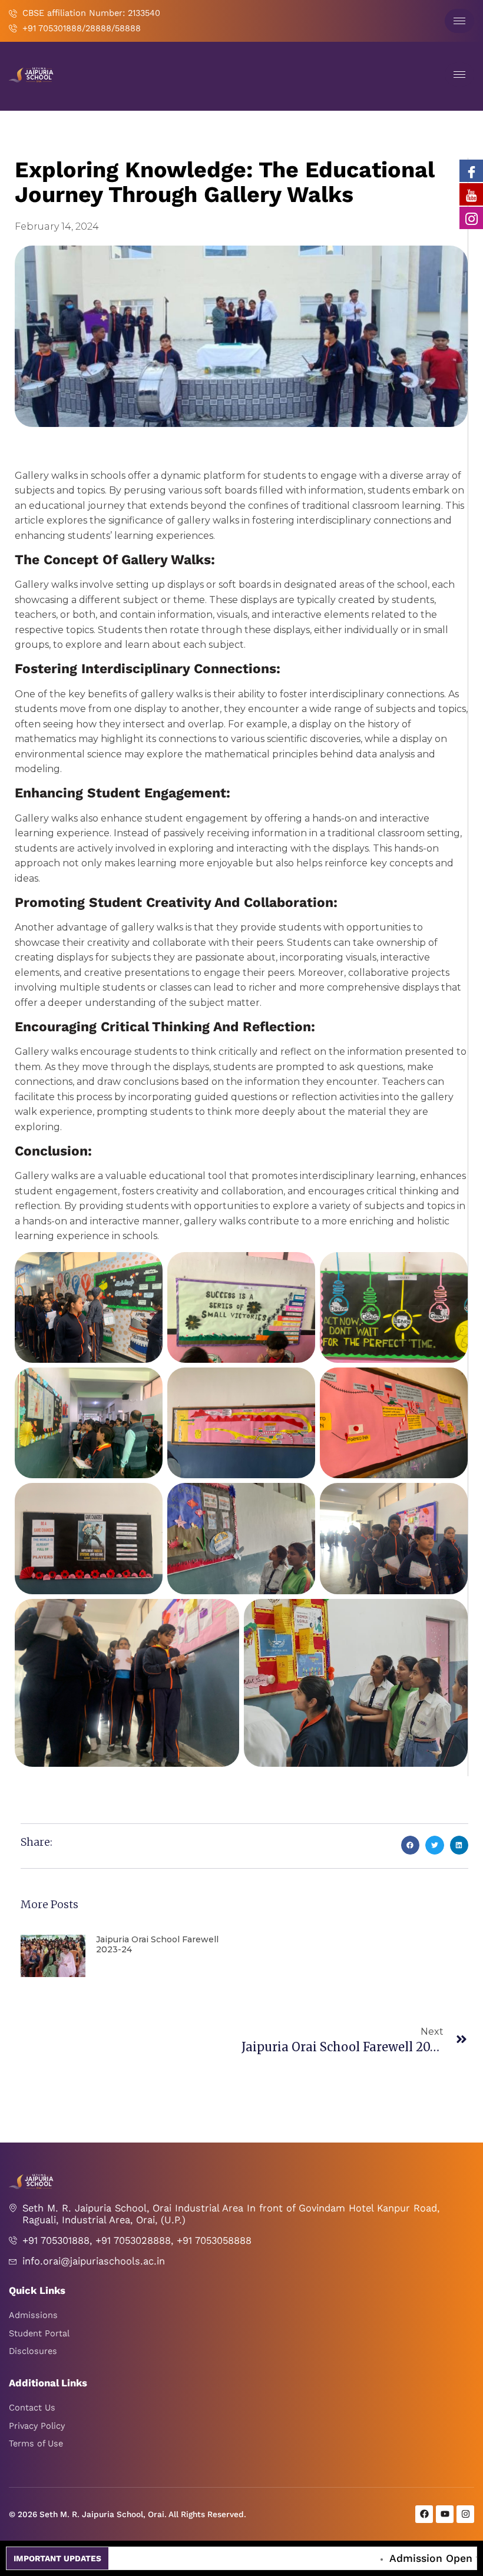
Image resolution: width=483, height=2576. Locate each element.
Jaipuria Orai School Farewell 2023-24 (157, 1944)
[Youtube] (471, 194)
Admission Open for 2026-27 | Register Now (369, 2558)
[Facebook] (471, 171)
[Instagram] (471, 218)
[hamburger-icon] (459, 21)
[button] (411, 1845)
